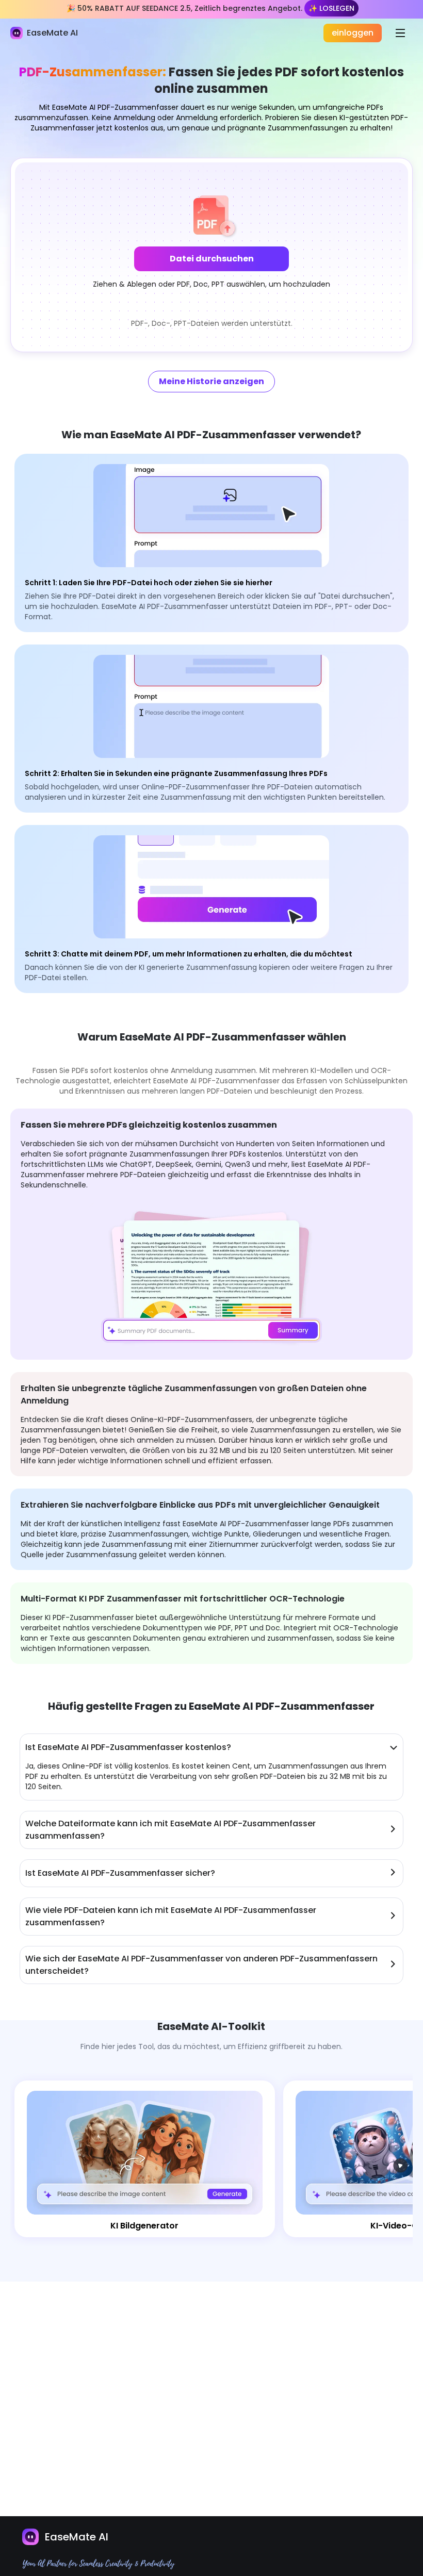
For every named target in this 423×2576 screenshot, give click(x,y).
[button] (211, 255)
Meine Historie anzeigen (211, 381)
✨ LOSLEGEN (331, 8)
